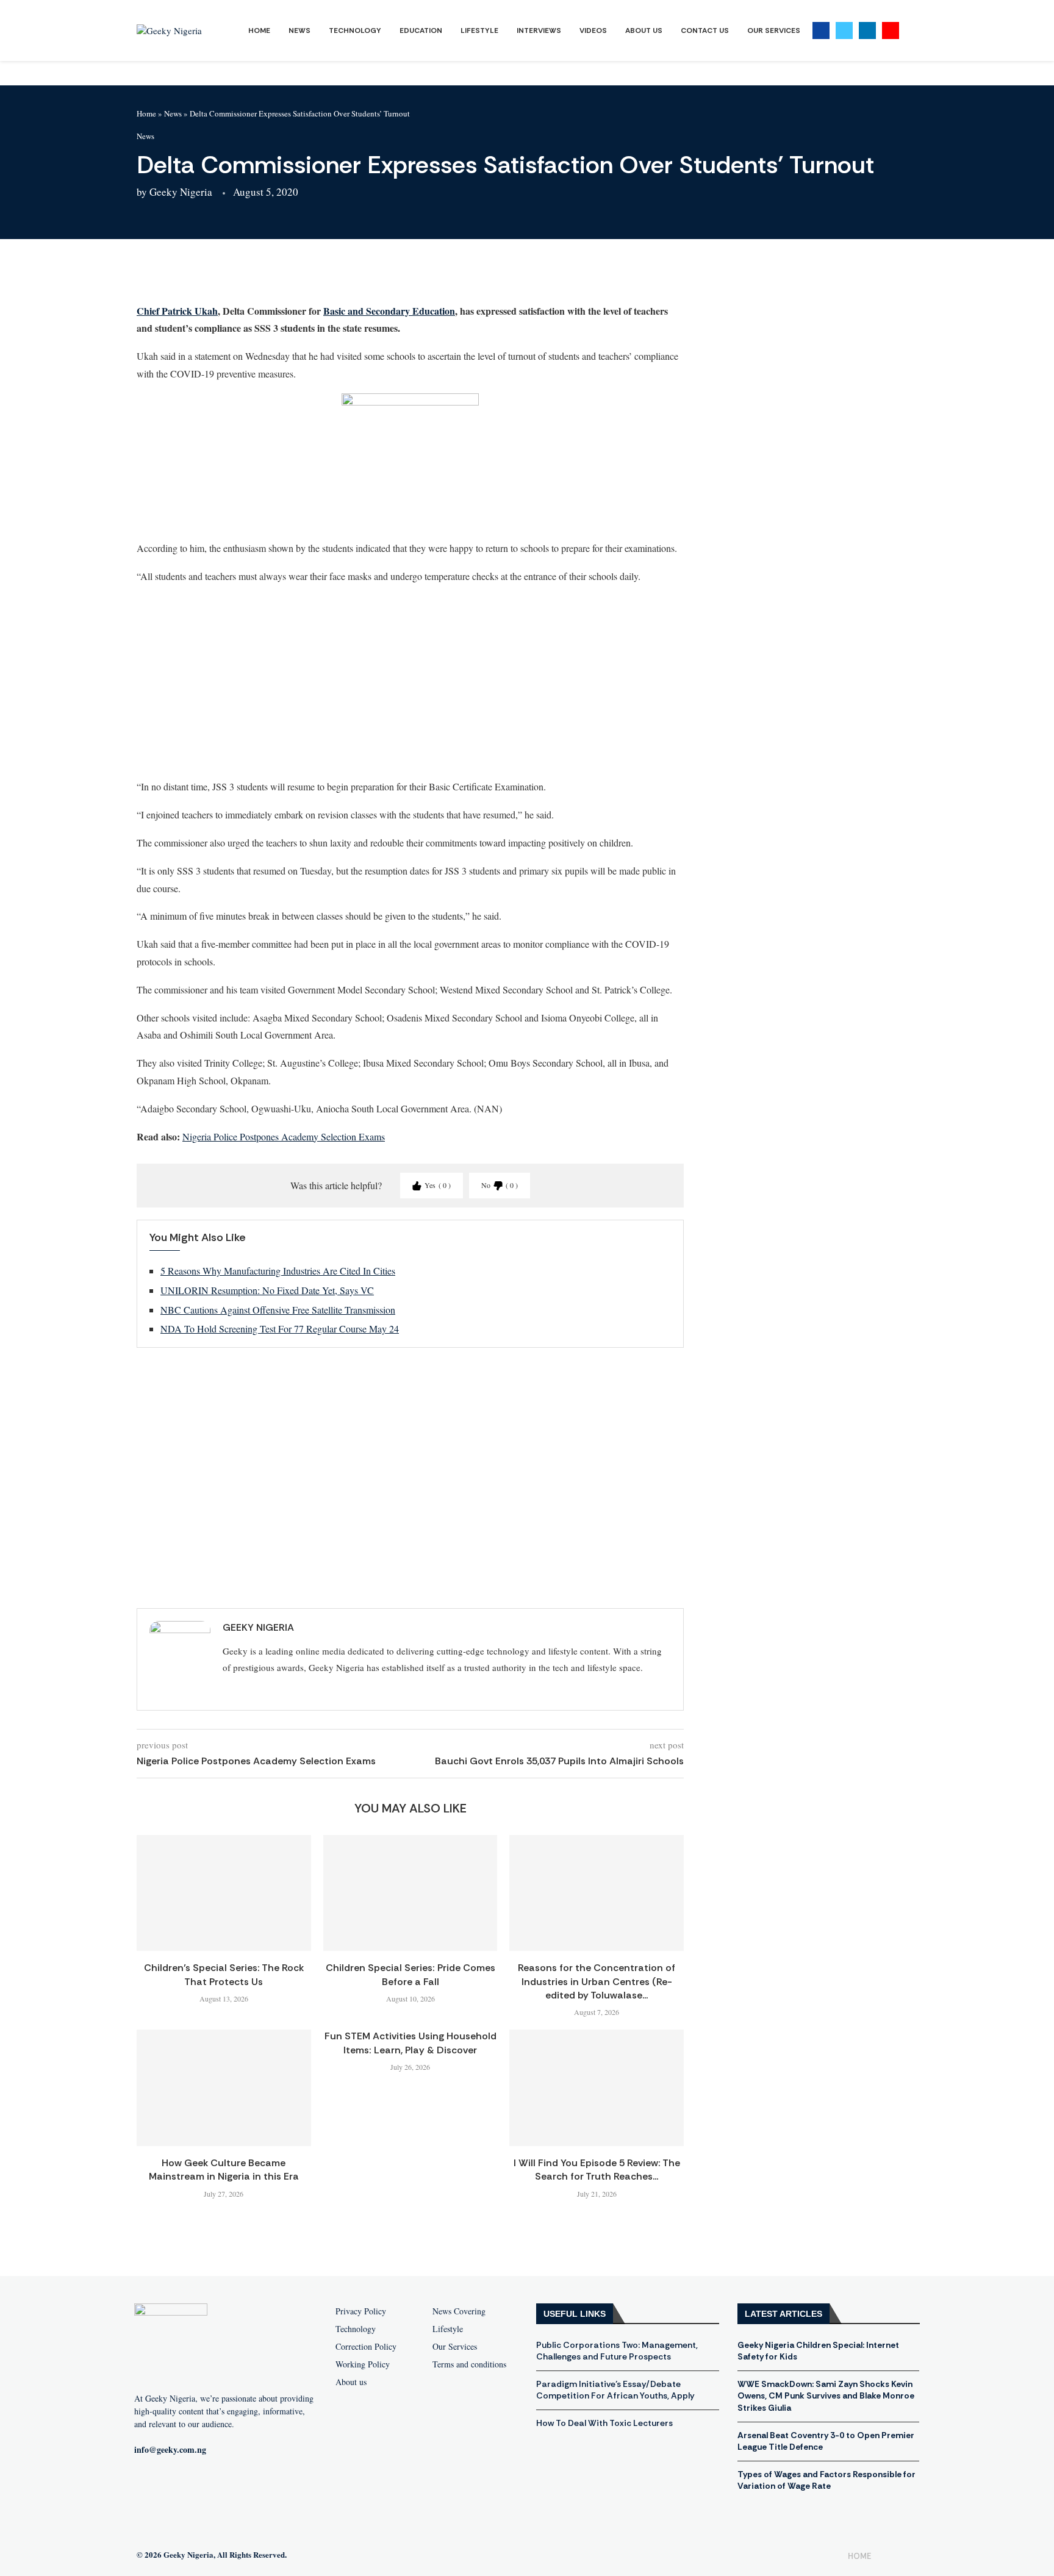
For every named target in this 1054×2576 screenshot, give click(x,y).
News (299, 30)
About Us (644, 30)
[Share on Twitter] (221, 276)
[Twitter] (844, 30)
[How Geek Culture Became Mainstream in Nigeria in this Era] (224, 2088)
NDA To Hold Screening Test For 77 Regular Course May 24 (280, 1329)
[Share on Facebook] (192, 276)
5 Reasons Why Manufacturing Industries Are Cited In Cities (278, 1271)
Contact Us (705, 30)
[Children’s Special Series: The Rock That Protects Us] (224, 1893)
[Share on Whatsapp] (251, 276)
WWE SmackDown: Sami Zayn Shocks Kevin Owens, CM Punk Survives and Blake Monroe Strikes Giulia (826, 2396)
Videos (593, 30)
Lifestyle (479, 30)
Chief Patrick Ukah (177, 311)
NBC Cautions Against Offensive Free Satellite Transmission (278, 1310)
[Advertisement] (410, 681)
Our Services (774, 30)
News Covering (459, 2311)
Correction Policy (366, 2347)
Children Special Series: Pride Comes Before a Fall (410, 1974)
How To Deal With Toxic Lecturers (604, 2423)
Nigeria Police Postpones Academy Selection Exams (284, 1136)
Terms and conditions (469, 2364)
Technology (355, 30)
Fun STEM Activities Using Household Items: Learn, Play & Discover (410, 2043)
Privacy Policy (361, 2311)
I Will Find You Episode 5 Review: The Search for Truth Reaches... (597, 2170)
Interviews (539, 30)
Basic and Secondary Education (389, 311)
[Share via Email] (309, 276)
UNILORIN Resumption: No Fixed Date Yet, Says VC (267, 1290)
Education (421, 30)
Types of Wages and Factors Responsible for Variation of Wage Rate (826, 2480)
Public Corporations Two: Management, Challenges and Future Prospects (617, 2351)
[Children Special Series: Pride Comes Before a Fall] (410, 1893)
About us (351, 2382)
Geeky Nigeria (181, 192)
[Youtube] (891, 30)
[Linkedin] (867, 30)
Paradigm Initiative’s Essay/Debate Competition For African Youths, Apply (615, 2390)
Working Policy (363, 2364)
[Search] (911, 31)
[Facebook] (821, 30)
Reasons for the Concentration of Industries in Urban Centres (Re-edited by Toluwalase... (597, 1981)
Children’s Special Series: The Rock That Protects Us (224, 1974)
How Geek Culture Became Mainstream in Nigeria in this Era (224, 2170)
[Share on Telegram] (280, 276)
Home (259, 30)
